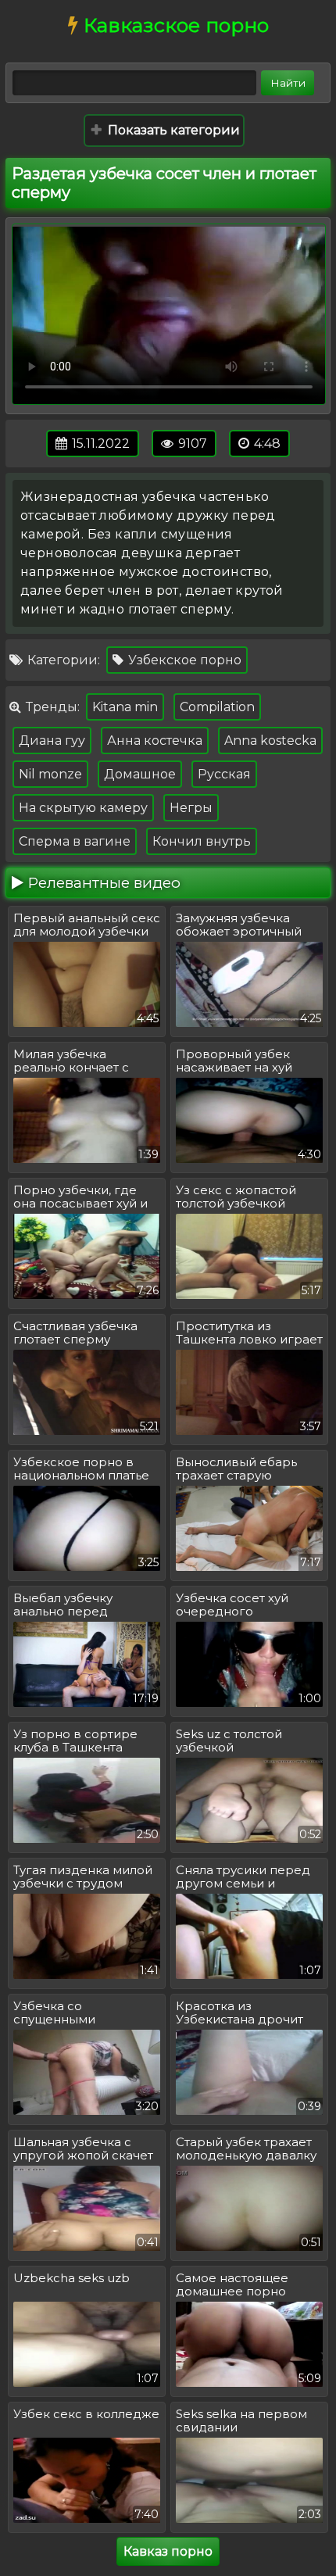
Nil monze (50, 774)
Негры (191, 808)
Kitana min (125, 707)
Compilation (217, 707)
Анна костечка (155, 741)
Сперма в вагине (75, 841)
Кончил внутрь (202, 841)
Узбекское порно (183, 660)
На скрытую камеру (83, 808)
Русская (224, 774)
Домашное (140, 774)
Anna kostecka (270, 741)
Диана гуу (52, 741)
